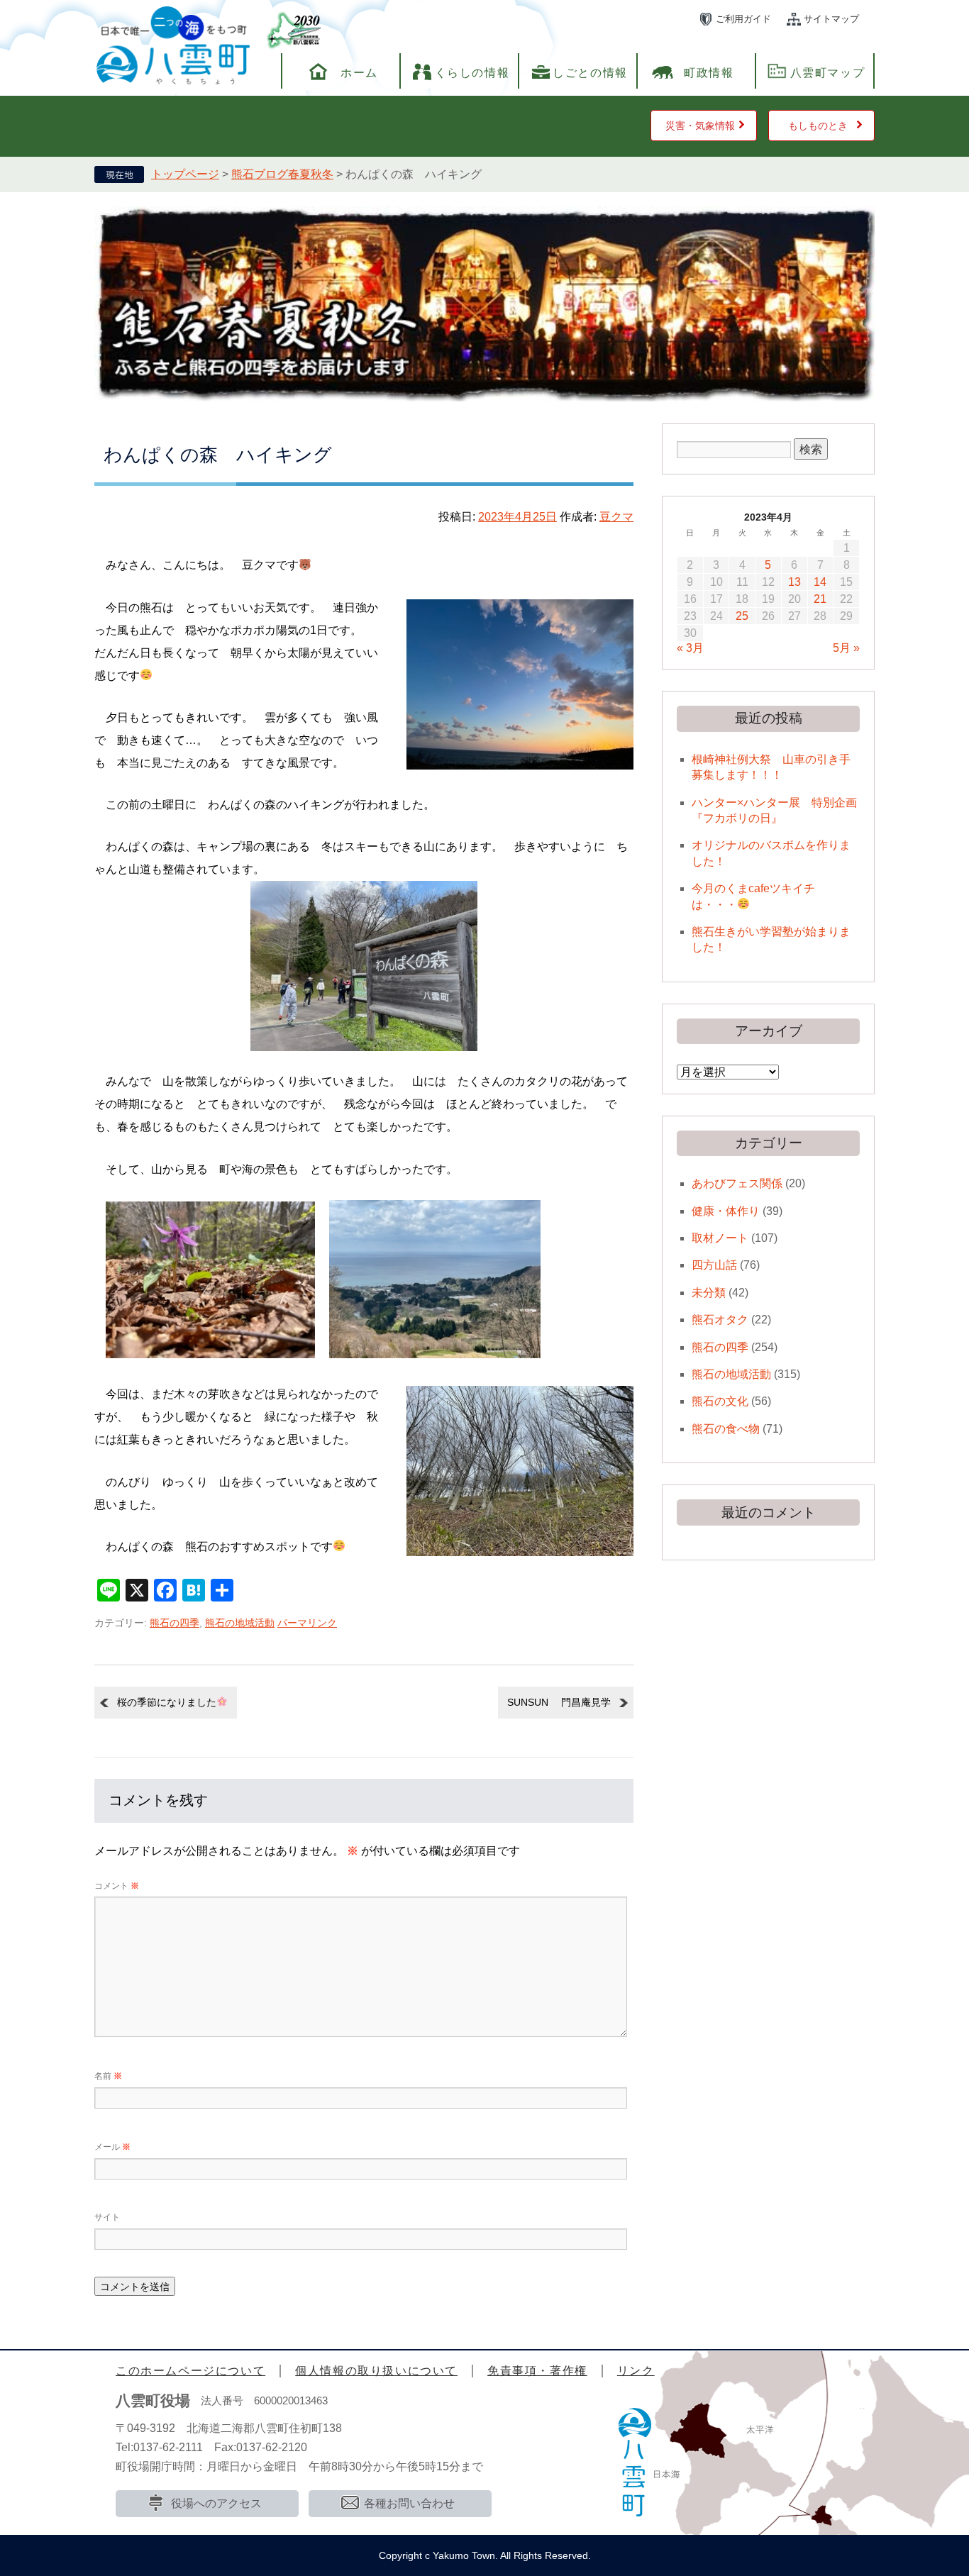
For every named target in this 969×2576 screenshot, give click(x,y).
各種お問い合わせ (409, 2503)
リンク (636, 2371)
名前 (108, 2076)
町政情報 (709, 73)
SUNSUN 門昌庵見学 (559, 1702)
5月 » (846, 648)
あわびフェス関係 (737, 1183)
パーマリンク (307, 1623)
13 (794, 582)
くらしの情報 (472, 73)
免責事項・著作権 (537, 2371)
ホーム (359, 73)
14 (820, 582)
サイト (107, 2217)
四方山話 (714, 1265)
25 (742, 616)
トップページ (185, 174)
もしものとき (818, 126)
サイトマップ (831, 19)
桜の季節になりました (167, 1702)
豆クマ (616, 517)
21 (820, 599)
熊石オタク (720, 1320)
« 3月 (690, 648)
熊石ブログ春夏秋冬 (282, 174)
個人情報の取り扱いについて (376, 2371)
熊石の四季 (175, 1623)
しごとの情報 (590, 73)
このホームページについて (190, 2371)
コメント (117, 1886)
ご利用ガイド (743, 19)
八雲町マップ (828, 73)
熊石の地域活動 (240, 1623)
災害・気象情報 (700, 126)
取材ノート (720, 1238)
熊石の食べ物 (726, 1429)
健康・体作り (726, 1211)
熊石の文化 (720, 1401)
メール (112, 2147)
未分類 (709, 1293)
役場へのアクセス (216, 2503)
